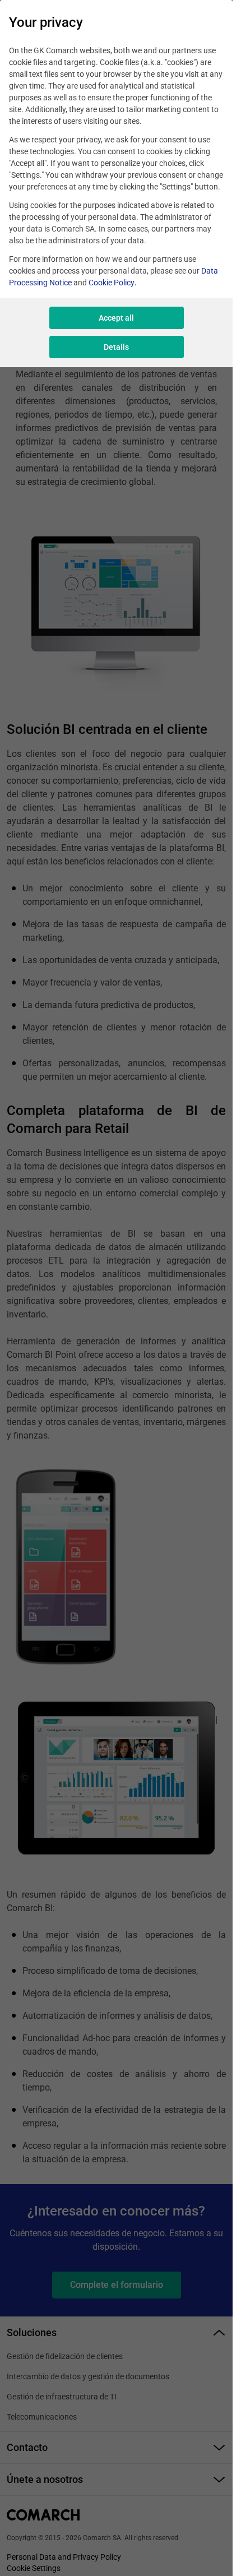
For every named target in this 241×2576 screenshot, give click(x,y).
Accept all (116, 318)
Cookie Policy (112, 283)
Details (116, 347)
